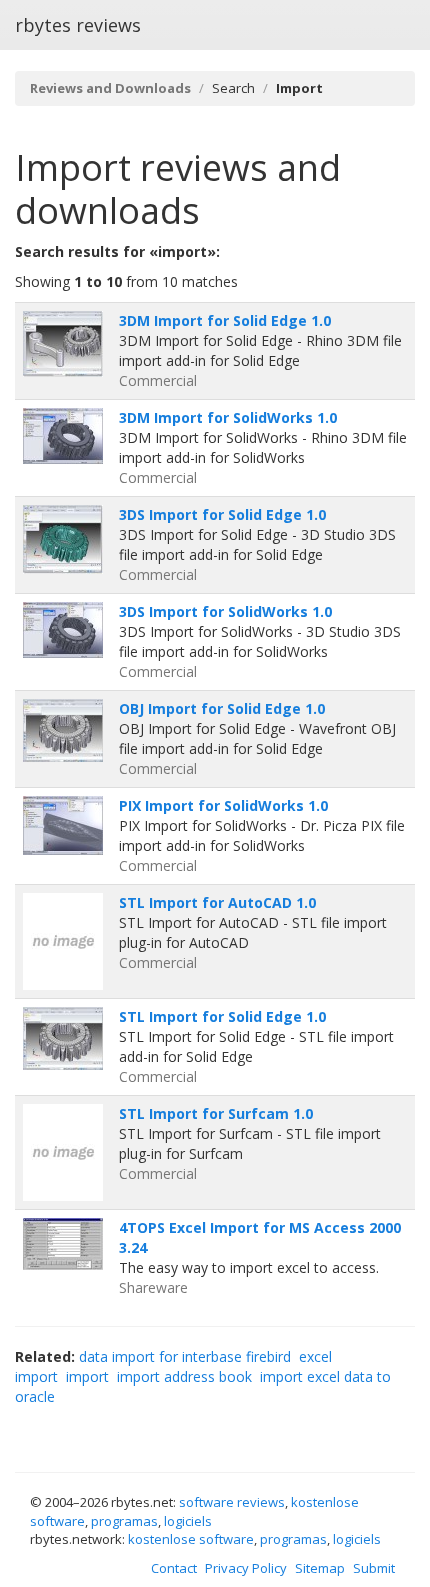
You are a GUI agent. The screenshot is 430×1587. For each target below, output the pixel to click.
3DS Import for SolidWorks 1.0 (225, 611)
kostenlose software (191, 1539)
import (87, 1376)
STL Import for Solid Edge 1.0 (222, 1016)
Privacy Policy (246, 1568)
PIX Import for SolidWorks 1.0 (223, 805)
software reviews (232, 1502)
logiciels (188, 1521)
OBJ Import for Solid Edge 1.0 (222, 708)
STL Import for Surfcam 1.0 (216, 1113)
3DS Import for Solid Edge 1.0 (222, 514)
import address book (184, 1376)
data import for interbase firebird (185, 1356)
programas (124, 1521)
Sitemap (320, 1568)
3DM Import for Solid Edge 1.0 (225, 320)
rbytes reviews (78, 25)
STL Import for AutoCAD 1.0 (217, 902)
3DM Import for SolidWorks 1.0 (228, 417)
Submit (374, 1568)
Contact (174, 1568)
